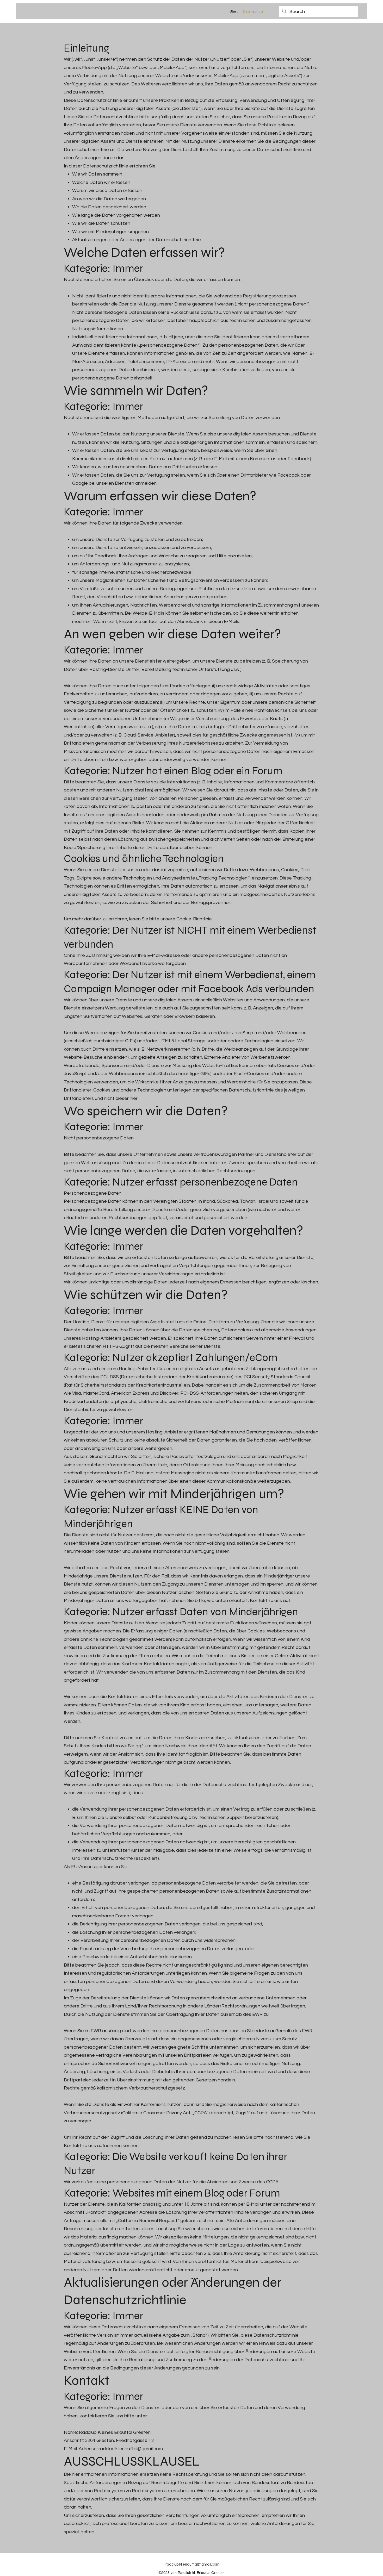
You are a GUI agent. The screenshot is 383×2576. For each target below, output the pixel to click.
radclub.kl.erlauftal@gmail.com (131, 2449)
